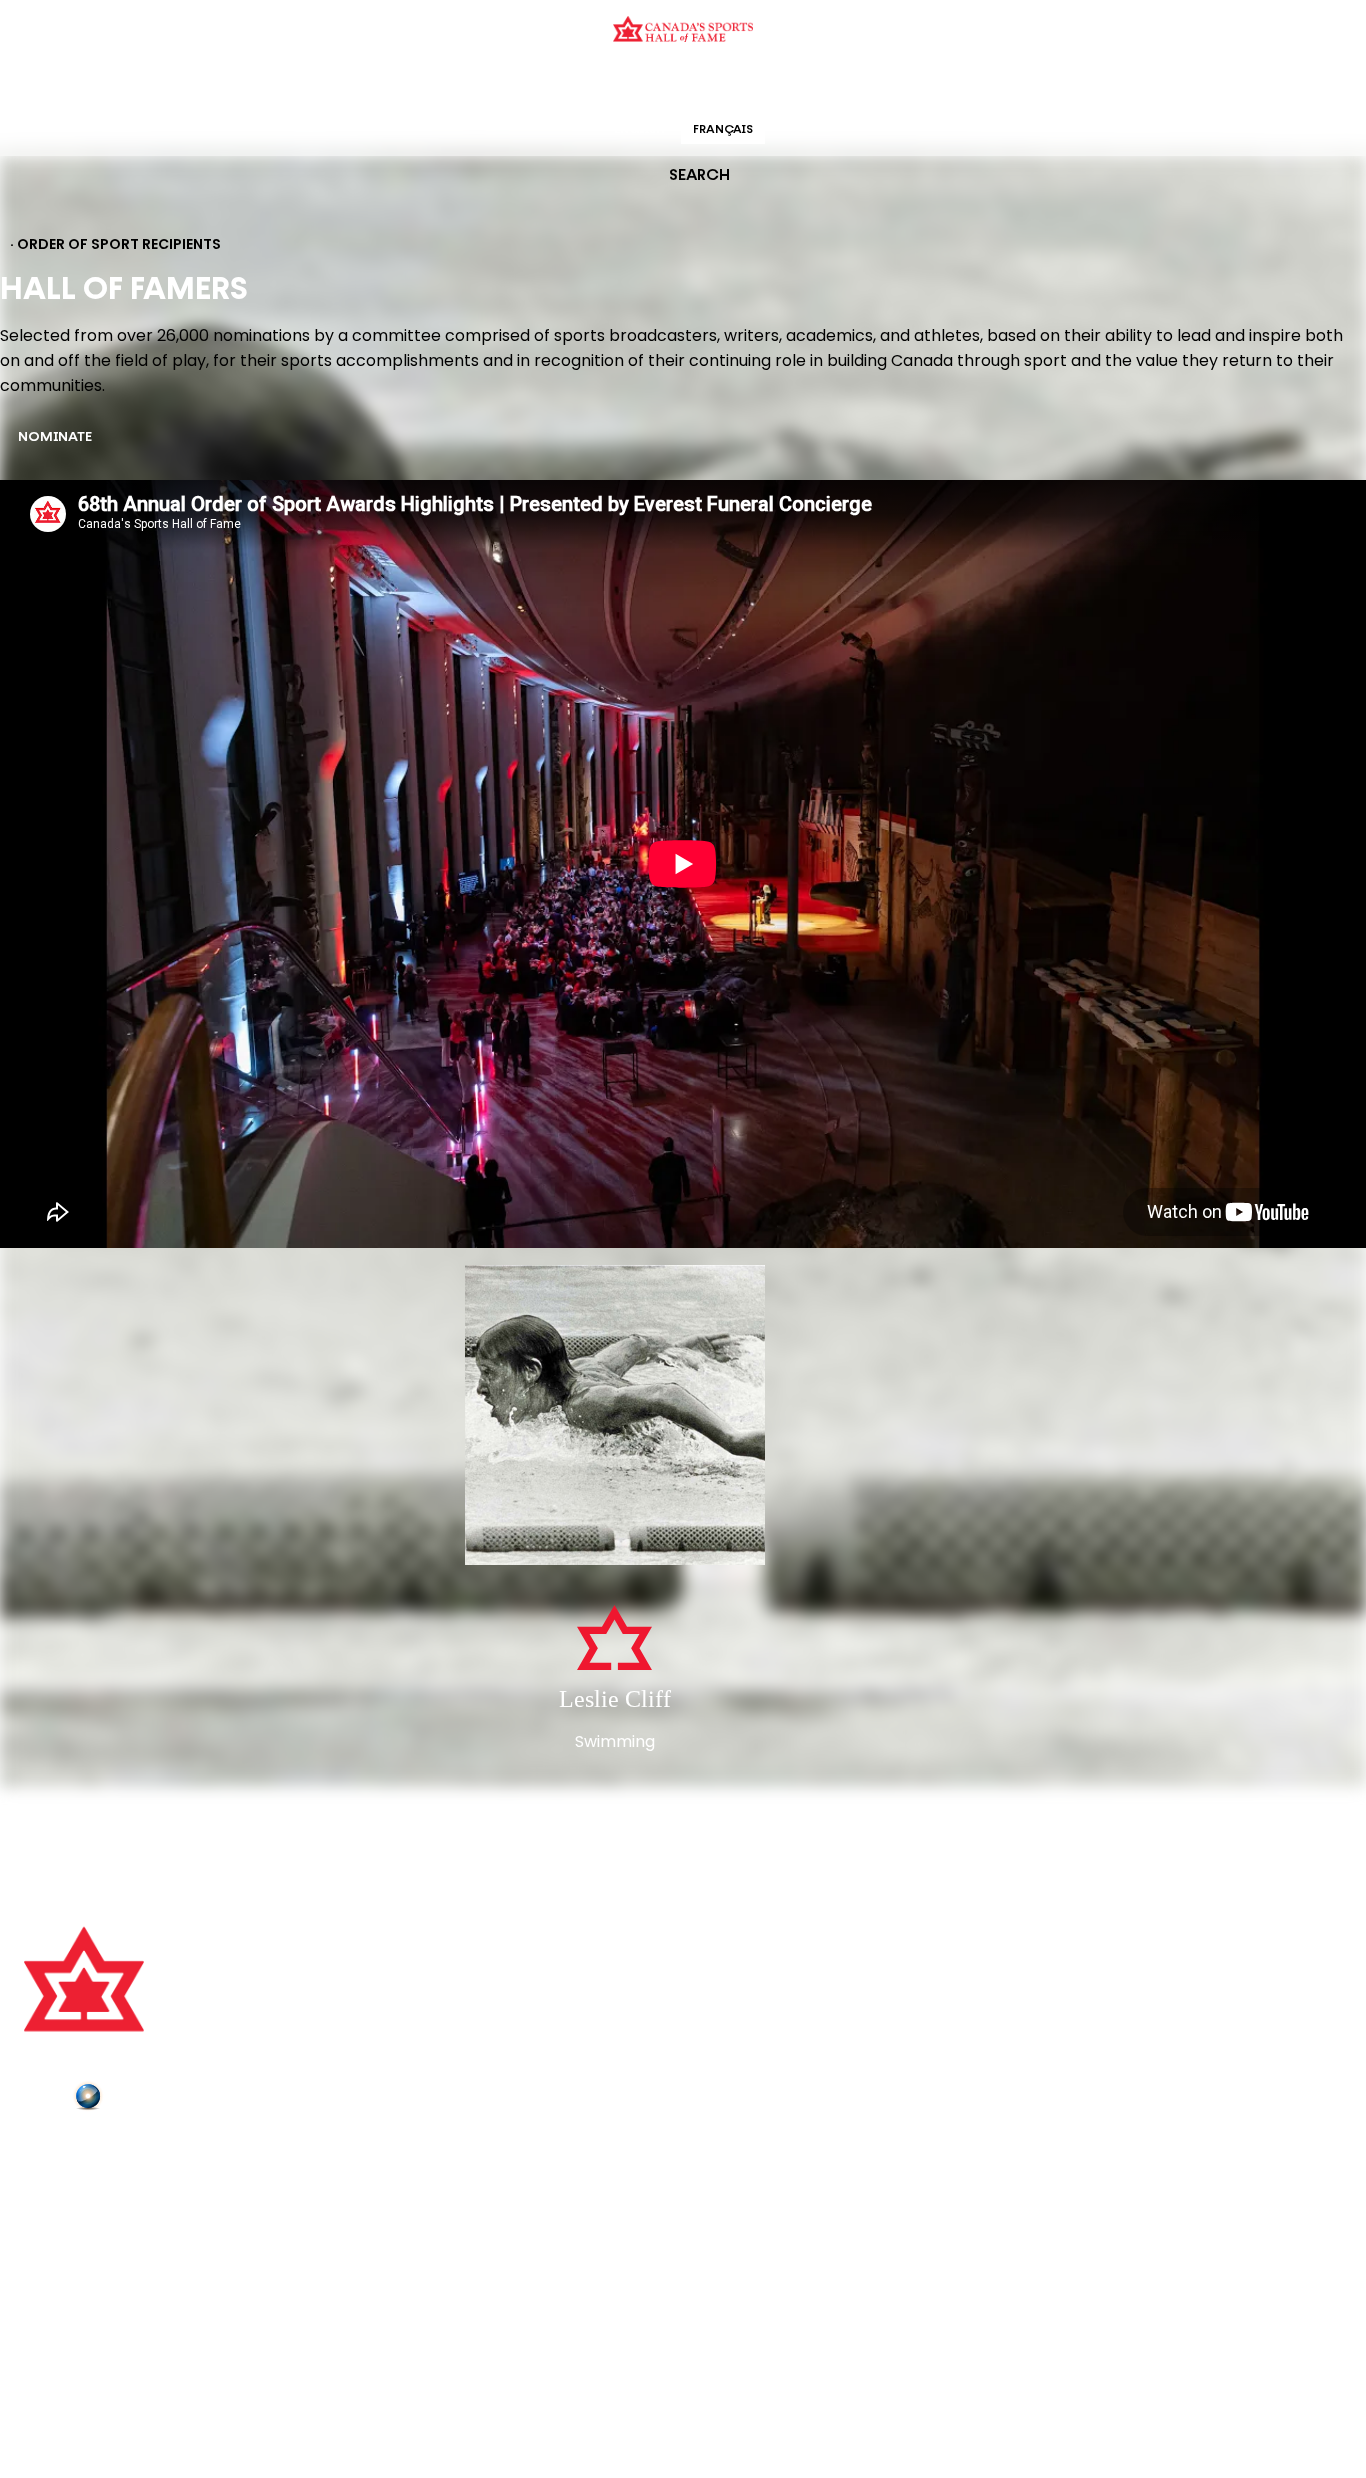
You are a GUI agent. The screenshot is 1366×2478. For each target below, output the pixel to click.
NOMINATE (55, 437)
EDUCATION (605, 84)
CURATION (522, 84)
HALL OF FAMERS (826, 84)
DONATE (55, 2264)
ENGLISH (639, 130)
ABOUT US (61, 2152)
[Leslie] (615, 1417)
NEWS (47, 2236)
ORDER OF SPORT (709, 84)
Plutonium (145, 2100)
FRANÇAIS (723, 130)
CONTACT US (72, 2180)
